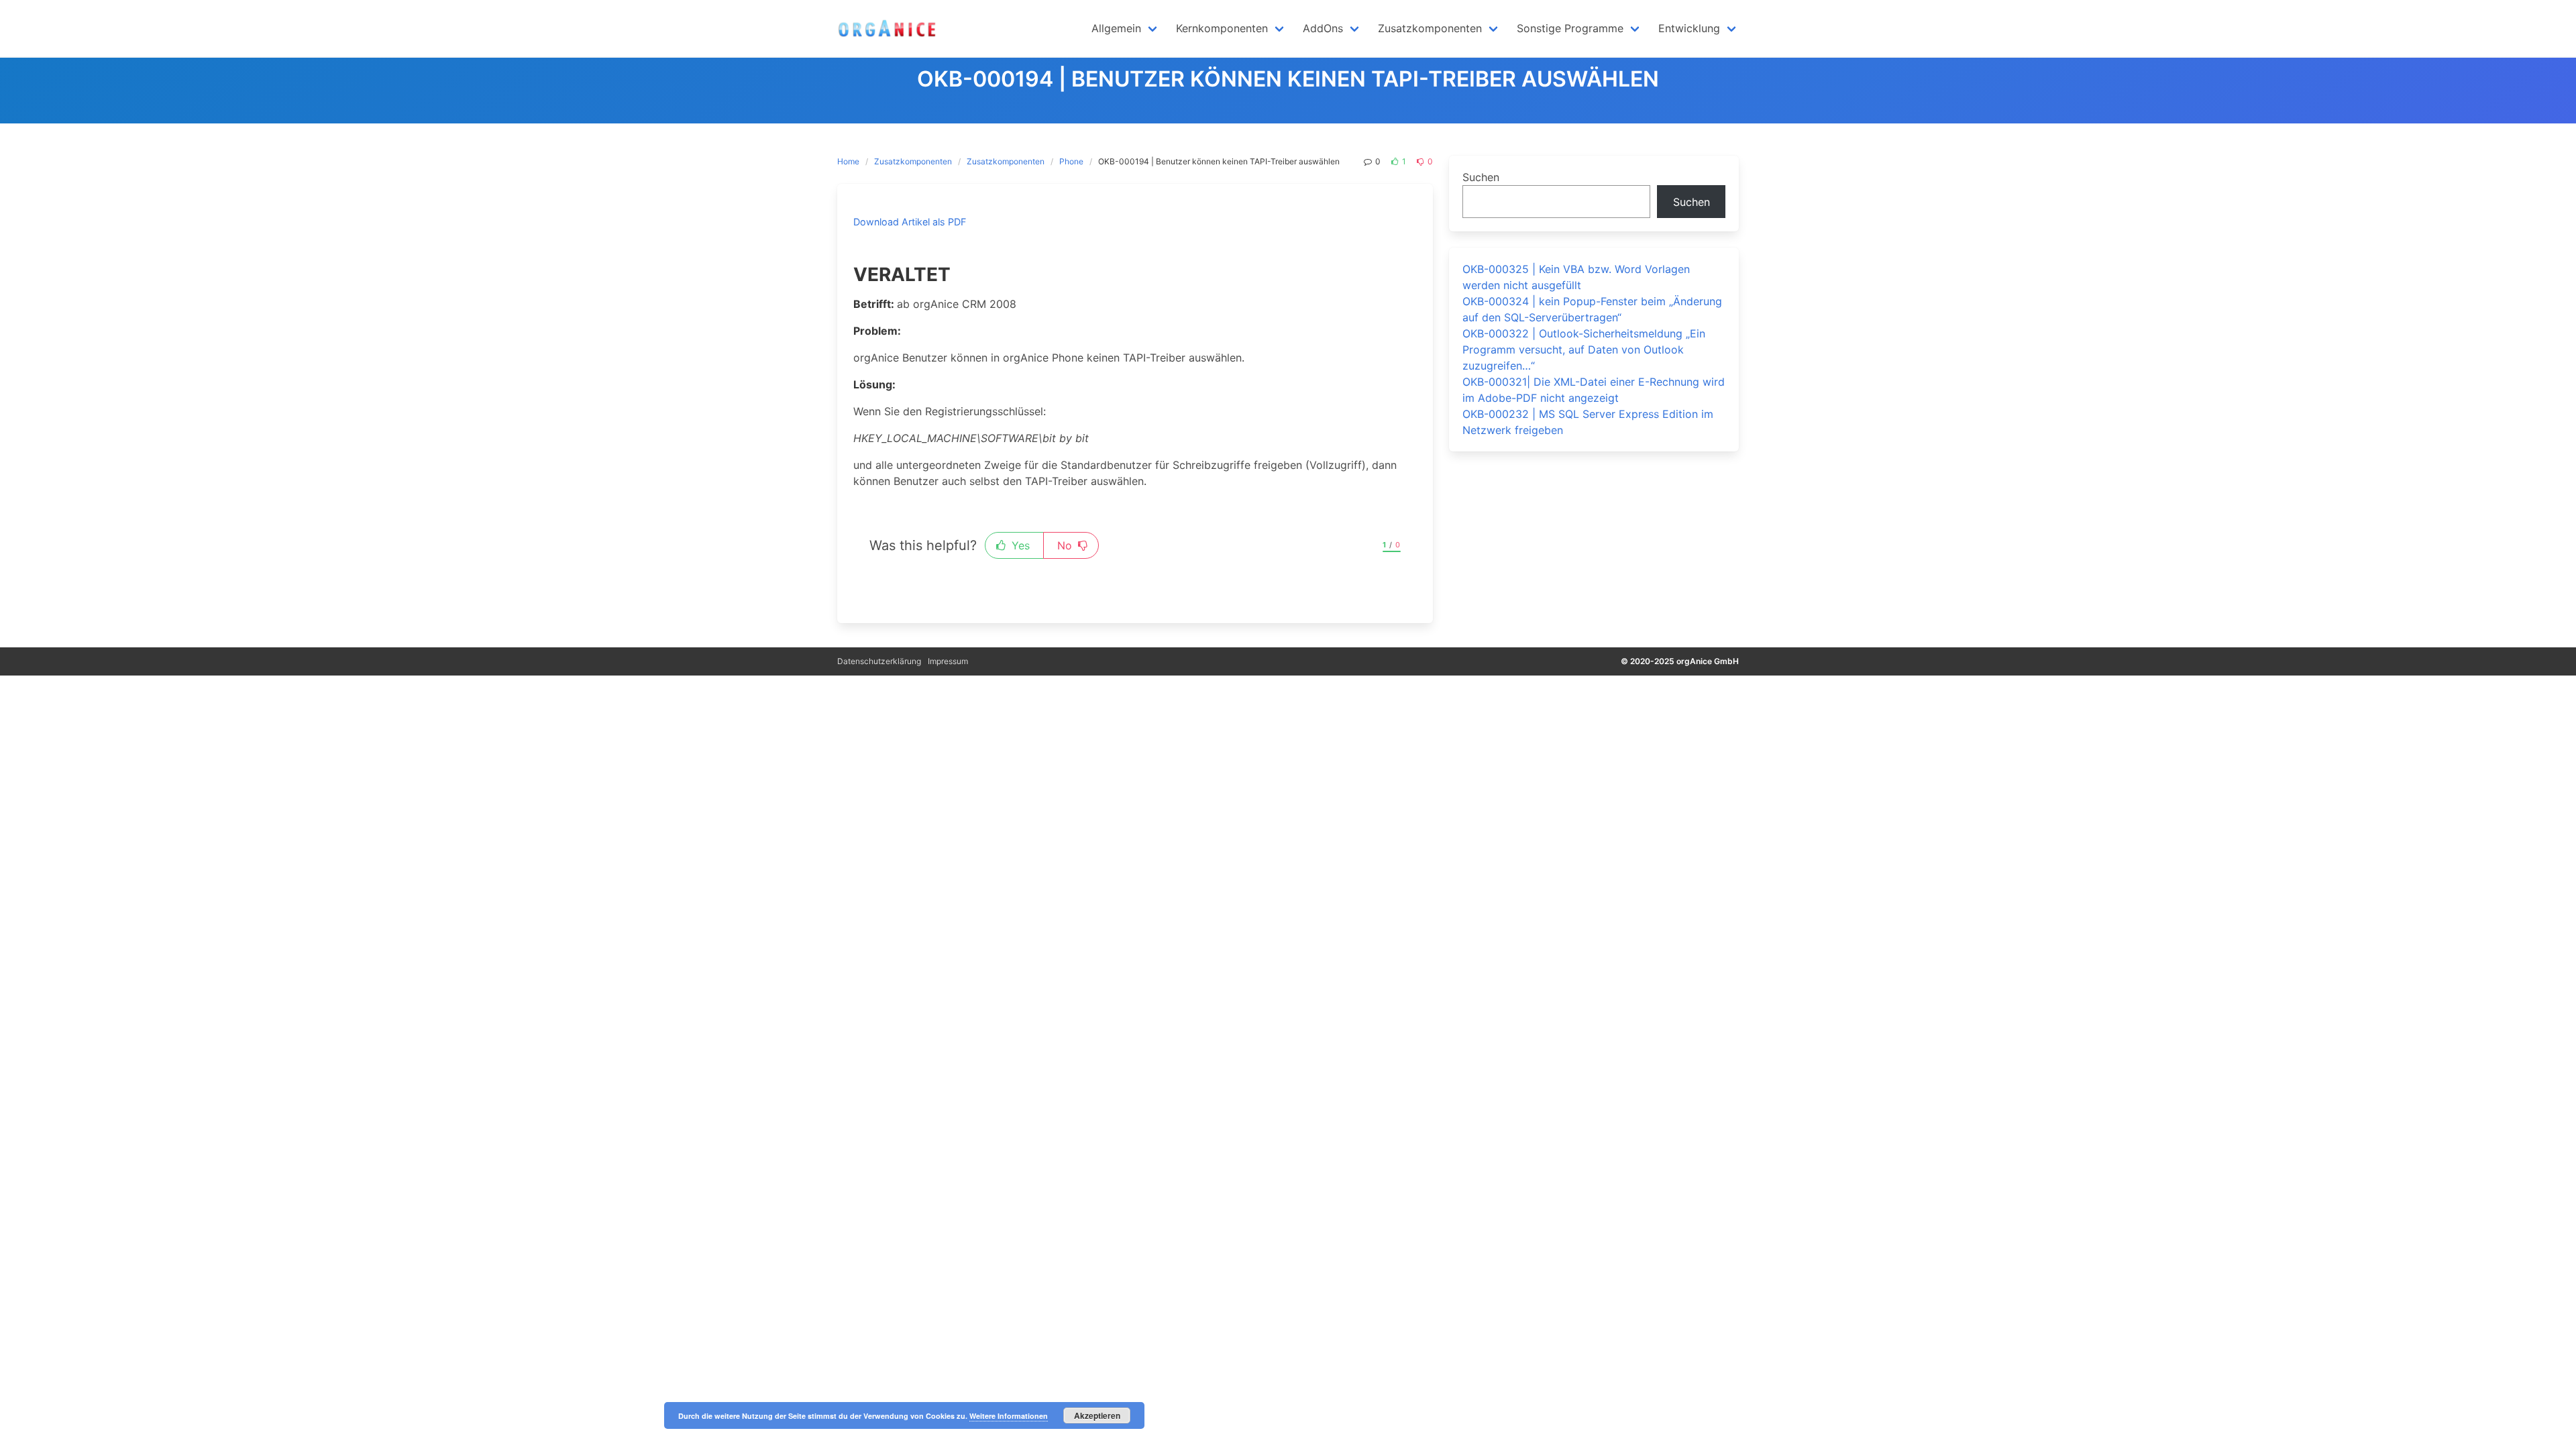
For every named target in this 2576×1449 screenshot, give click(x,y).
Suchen (1481, 177)
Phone (1071, 161)
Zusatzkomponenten (913, 161)
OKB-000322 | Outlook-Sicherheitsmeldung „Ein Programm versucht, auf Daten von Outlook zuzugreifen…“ (1584, 350)
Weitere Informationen (1009, 1416)
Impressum (948, 661)
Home (848, 161)
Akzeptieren (1097, 1415)
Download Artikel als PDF (910, 222)
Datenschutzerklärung (879, 661)
